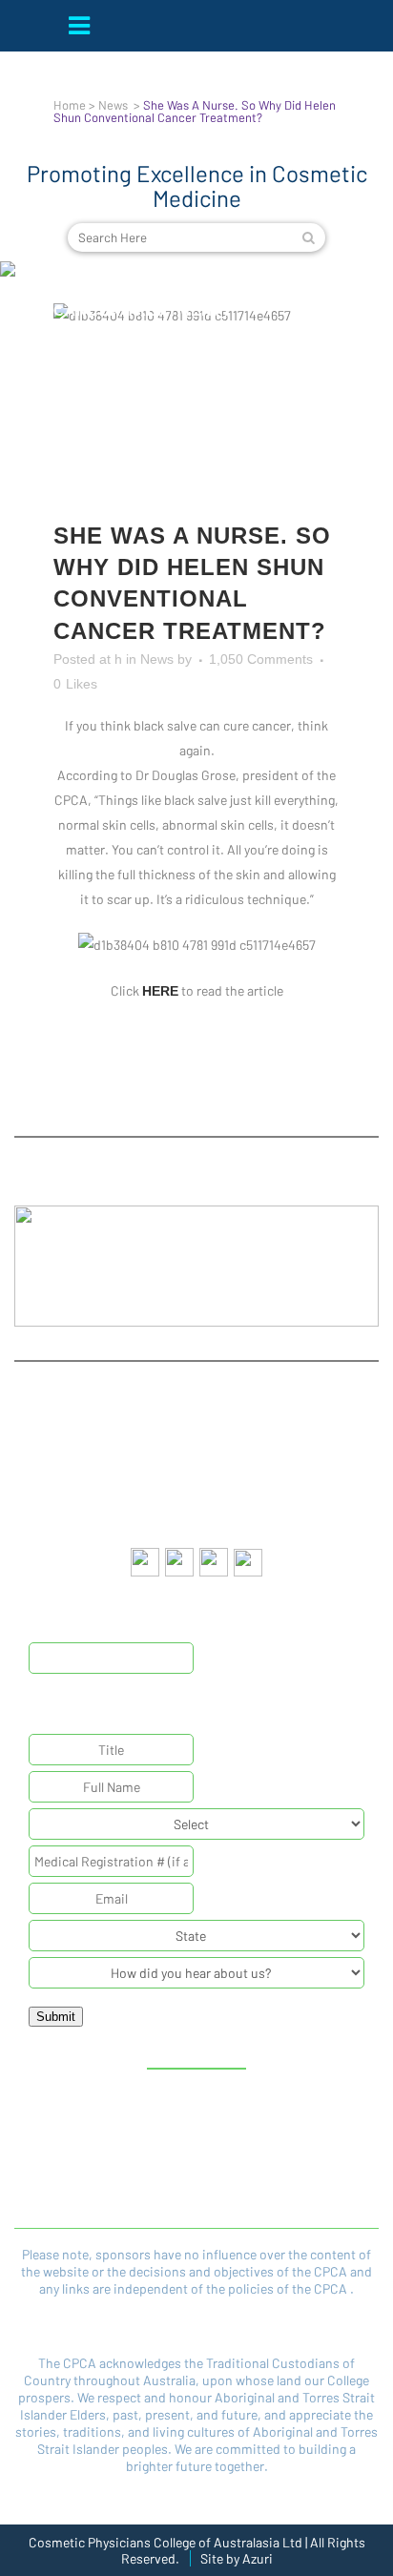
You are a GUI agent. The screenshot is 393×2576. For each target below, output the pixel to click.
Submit (56, 2017)
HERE (160, 991)
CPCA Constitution (103, 2150)
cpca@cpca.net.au (226, 1444)
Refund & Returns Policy (103, 2175)
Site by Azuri (237, 2558)
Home (70, 105)
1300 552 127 (228, 1477)
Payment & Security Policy (103, 2201)
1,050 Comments (261, 659)
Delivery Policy (282, 2175)
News (113, 105)
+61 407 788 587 (229, 1511)
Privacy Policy (282, 2150)
